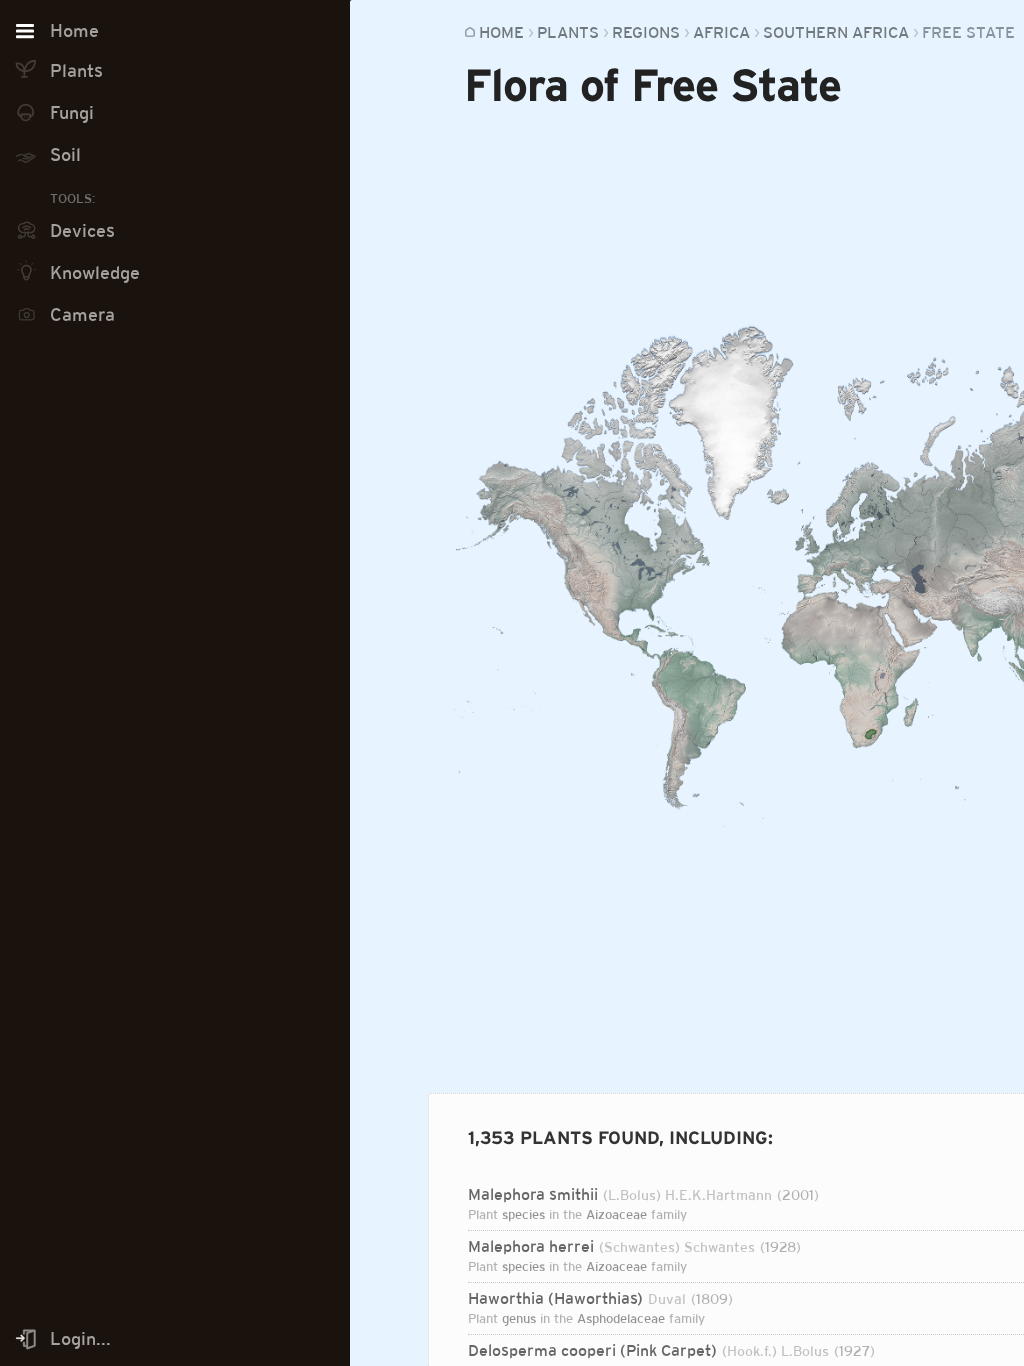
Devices (82, 231)
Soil (65, 155)
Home (501, 32)
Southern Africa (836, 32)
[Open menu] (25, 32)
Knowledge (95, 273)
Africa (721, 32)
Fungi (72, 113)
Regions (646, 32)
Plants (568, 32)
